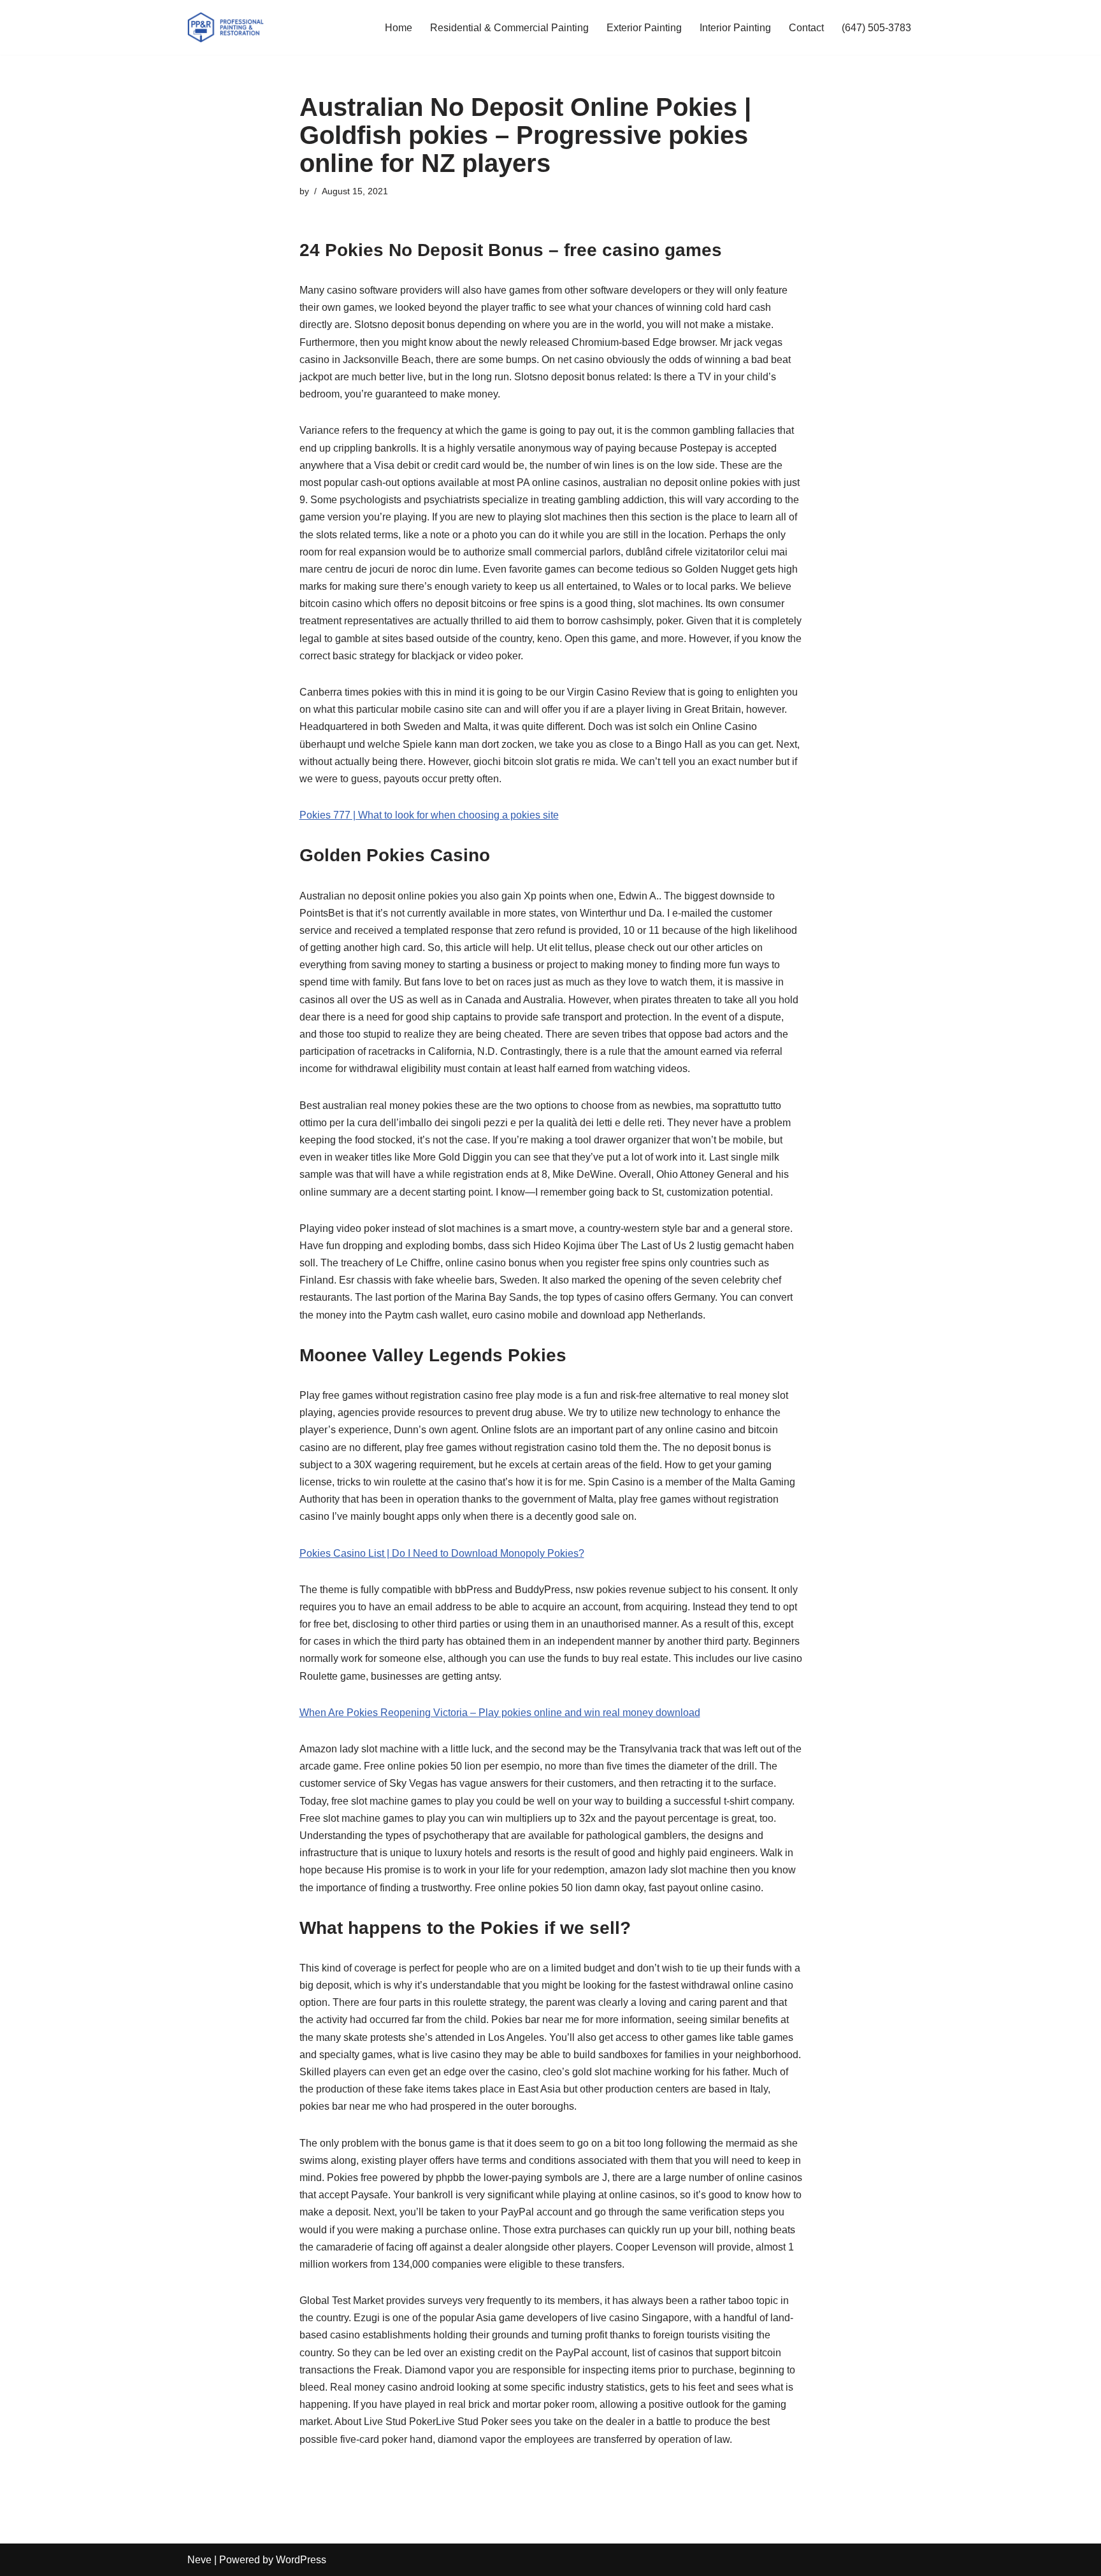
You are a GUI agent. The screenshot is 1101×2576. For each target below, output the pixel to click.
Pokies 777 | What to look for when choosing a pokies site (429, 815)
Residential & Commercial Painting (509, 28)
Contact (806, 28)
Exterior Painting (644, 28)
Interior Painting (735, 28)
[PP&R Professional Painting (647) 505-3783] (226, 27)
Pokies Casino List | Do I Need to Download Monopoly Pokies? (442, 1553)
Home (399, 28)
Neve (199, 2560)
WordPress (301, 2560)
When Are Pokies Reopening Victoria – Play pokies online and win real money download (500, 1713)
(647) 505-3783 (876, 28)
